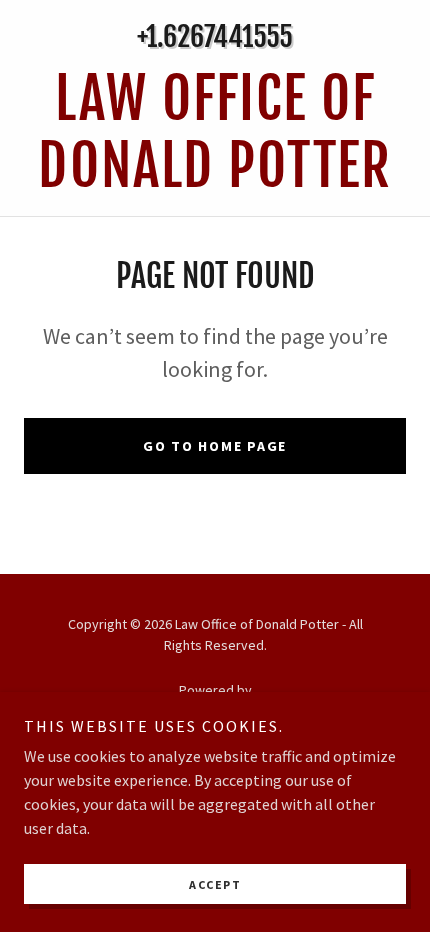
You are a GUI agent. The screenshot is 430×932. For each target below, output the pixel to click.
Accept (215, 884)
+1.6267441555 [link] (215, 36)
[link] (215, 133)
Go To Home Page (215, 446)
